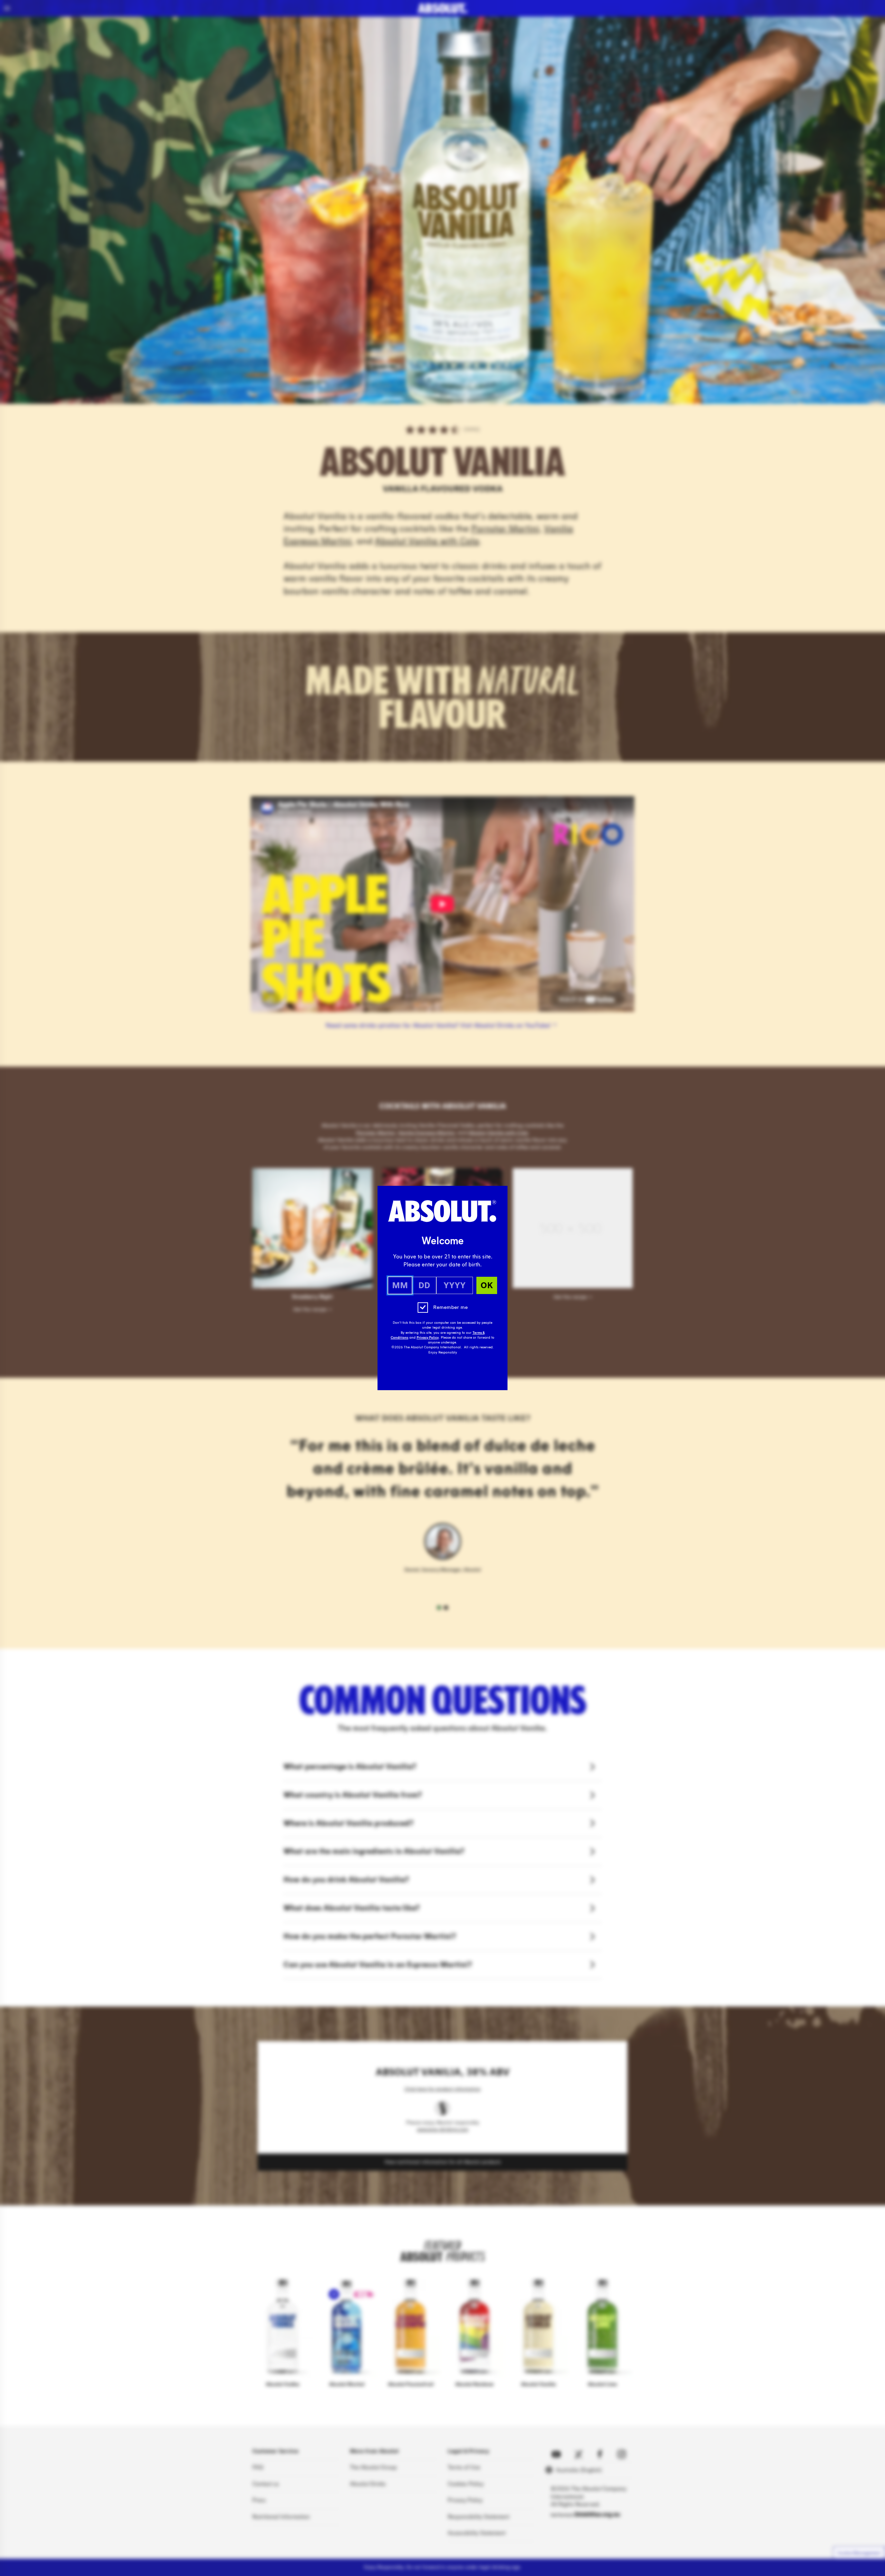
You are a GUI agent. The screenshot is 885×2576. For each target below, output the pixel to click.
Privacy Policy (428, 1338)
